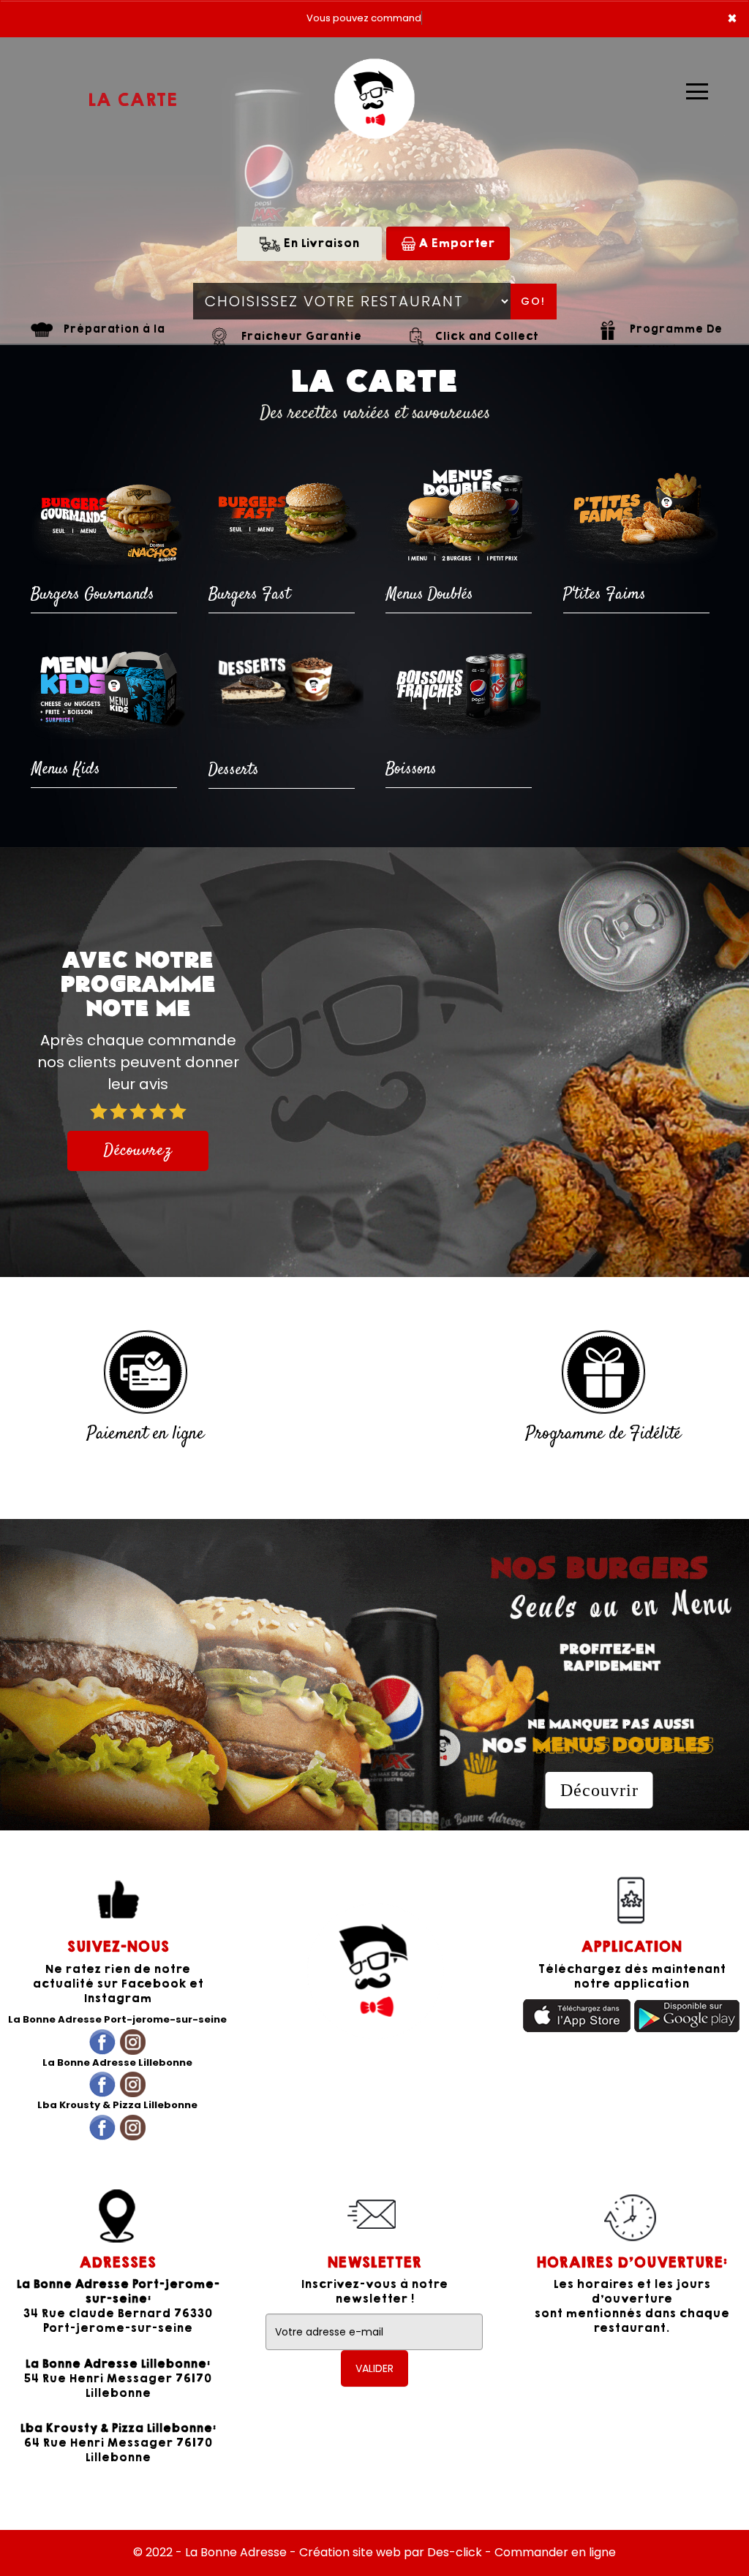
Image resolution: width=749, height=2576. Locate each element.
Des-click (455, 2552)
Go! (533, 301)
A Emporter (455, 243)
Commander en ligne (555, 2552)
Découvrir (599, 1790)
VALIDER (374, 2368)
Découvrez (138, 1151)
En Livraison (320, 243)
